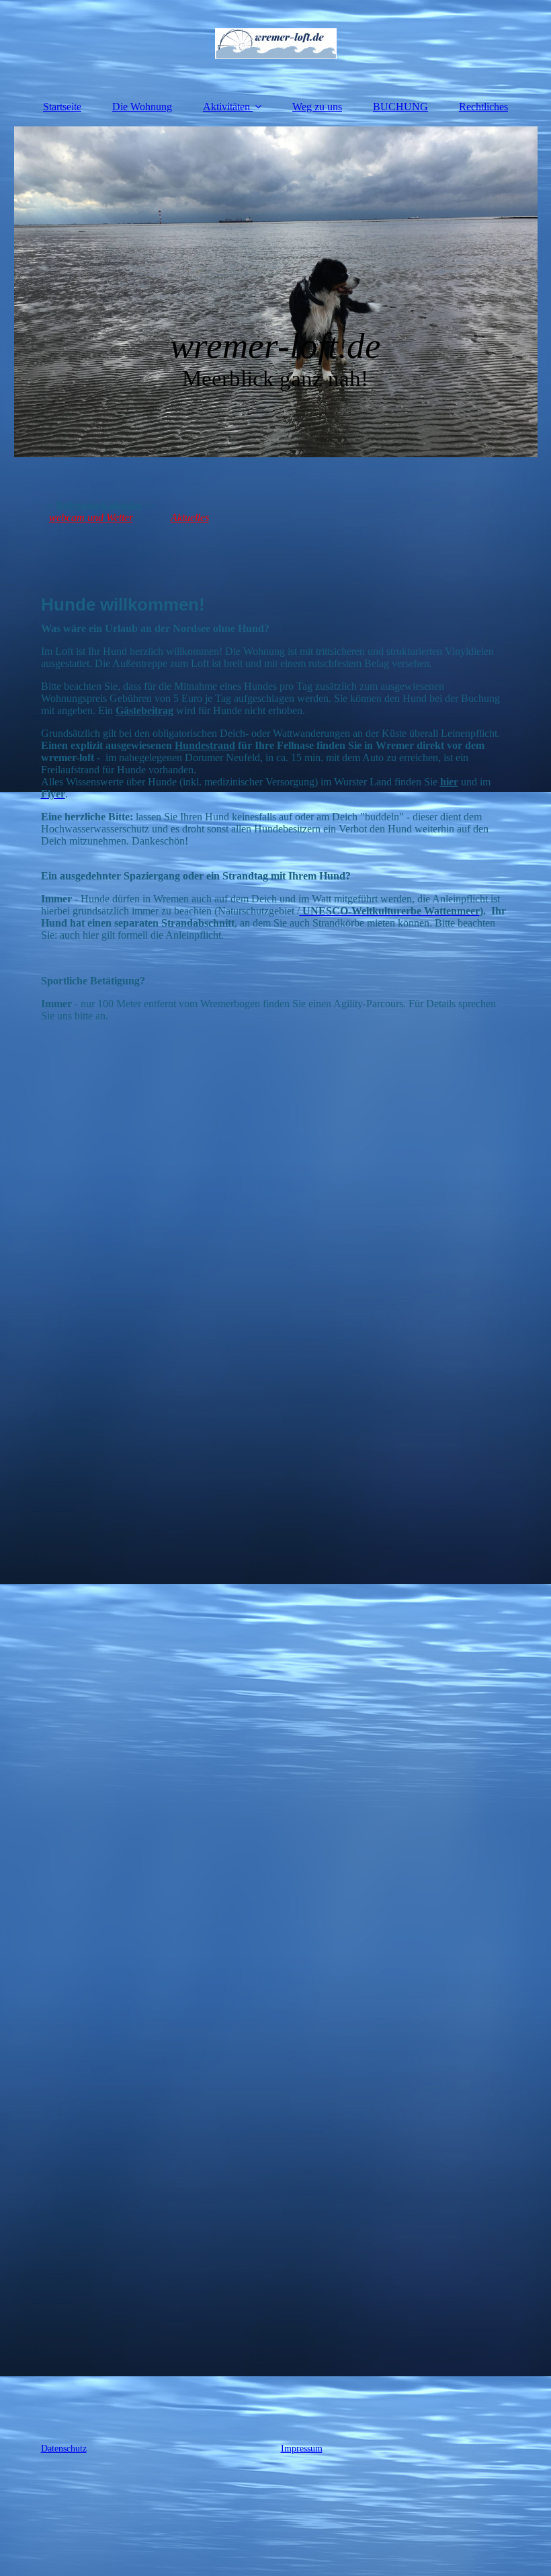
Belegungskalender (99, 505)
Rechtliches (483, 107)
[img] (276, 44)
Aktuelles (190, 517)
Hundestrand (205, 745)
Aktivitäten (226, 107)
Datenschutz (64, 2449)
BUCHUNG (400, 107)
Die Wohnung (142, 107)
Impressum (302, 2449)
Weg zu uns (317, 107)
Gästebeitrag (144, 710)
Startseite (62, 107)
